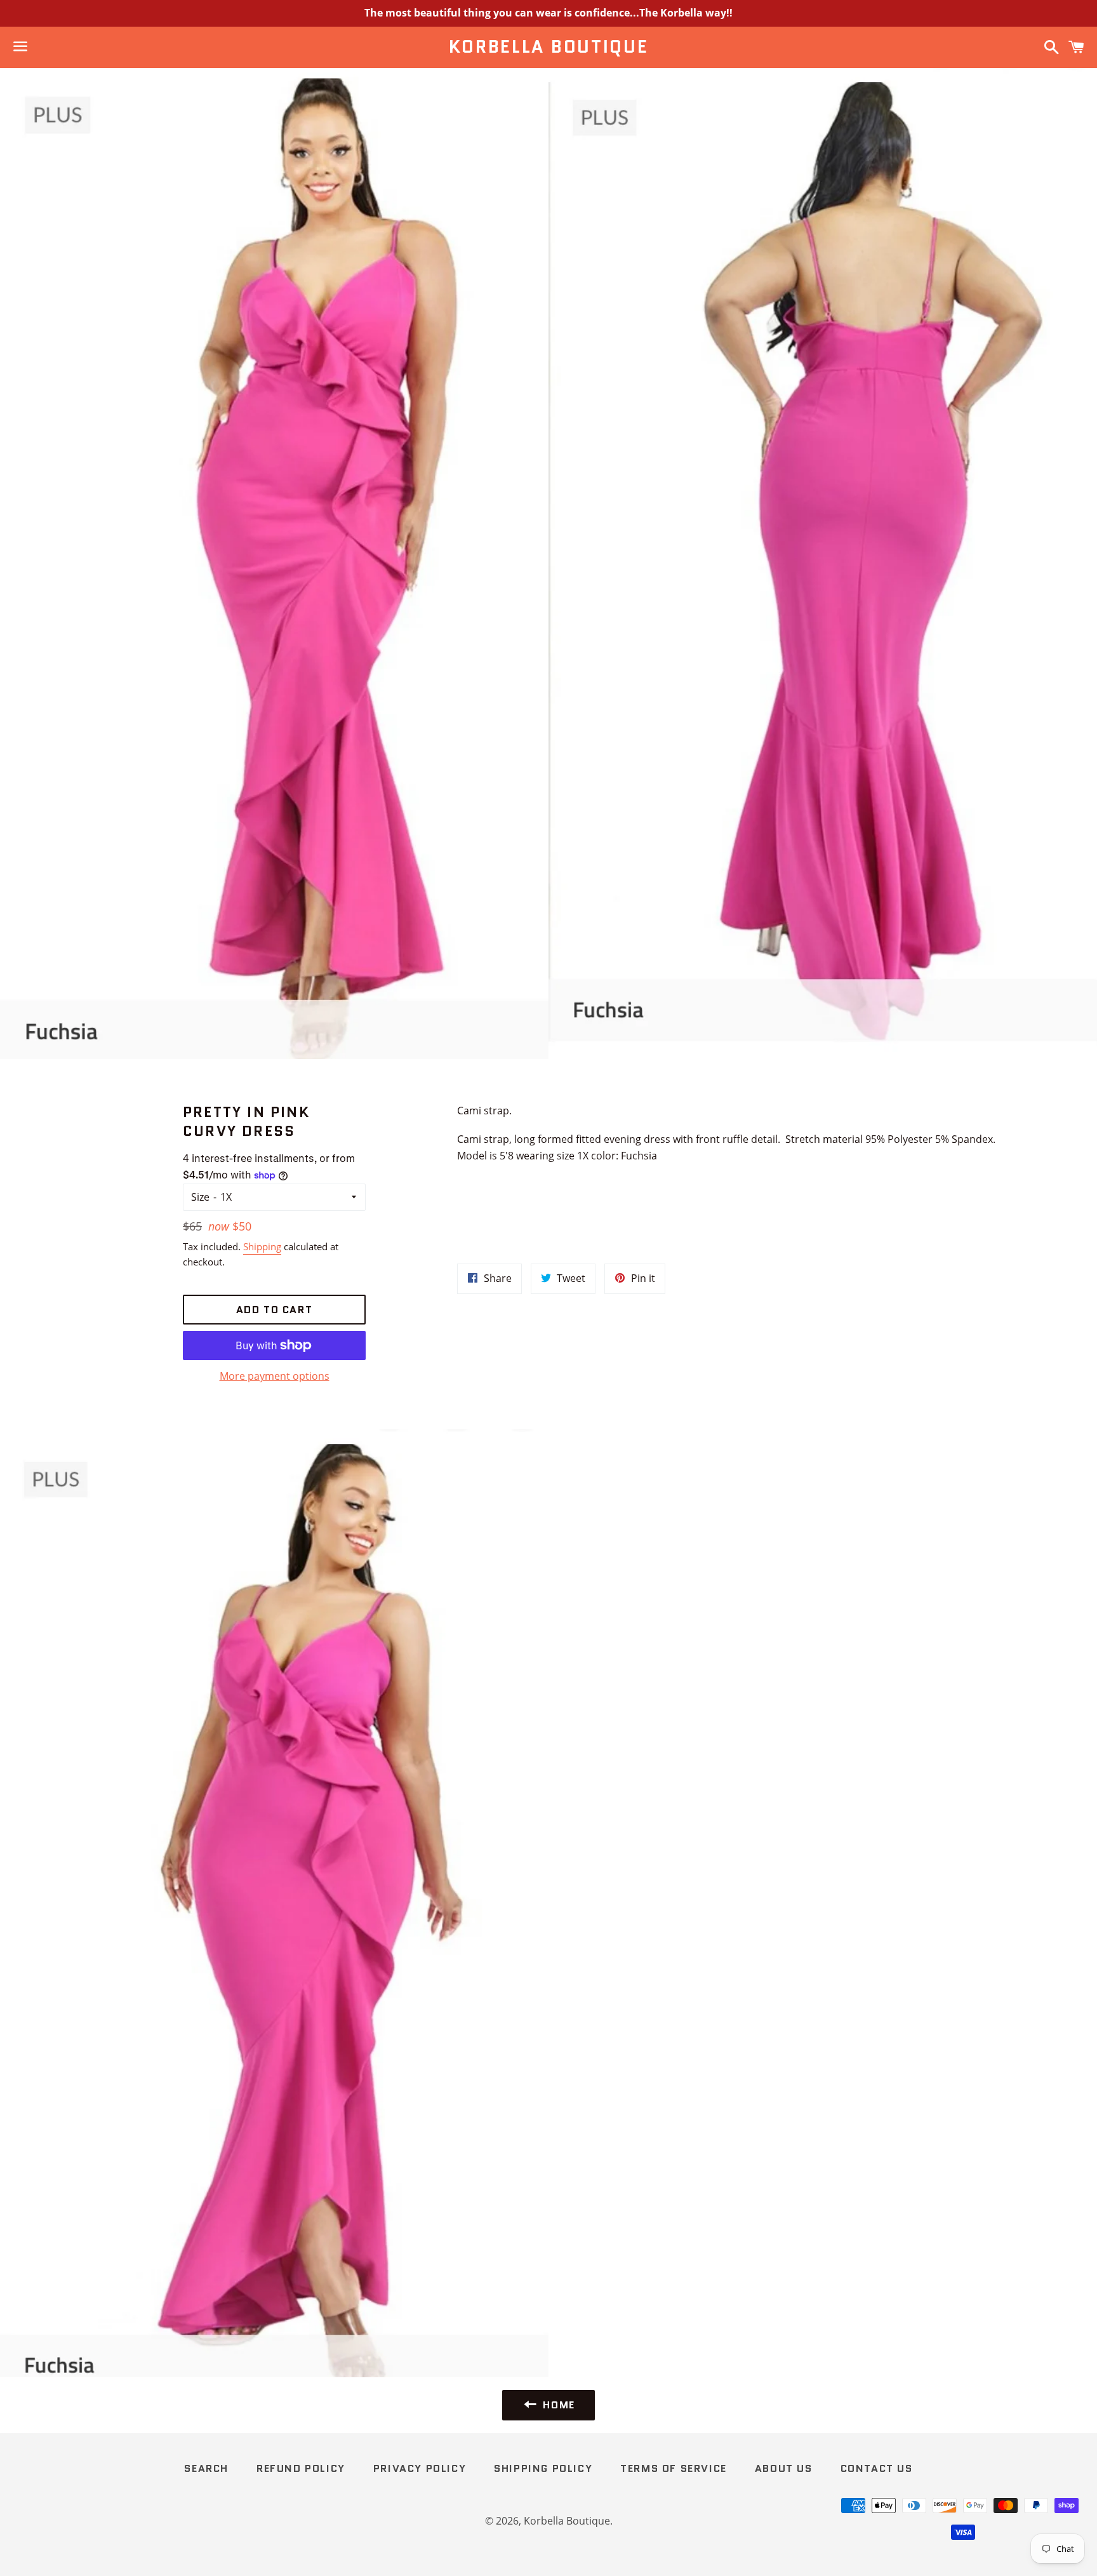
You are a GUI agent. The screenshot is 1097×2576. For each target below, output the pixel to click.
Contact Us (877, 2468)
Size (200, 1197)
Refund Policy (301, 2468)
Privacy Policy (420, 2468)
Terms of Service (674, 2468)
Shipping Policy (543, 2468)
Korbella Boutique (549, 47)
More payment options (275, 1376)
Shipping (262, 1246)
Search (206, 2468)
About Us (784, 2468)
